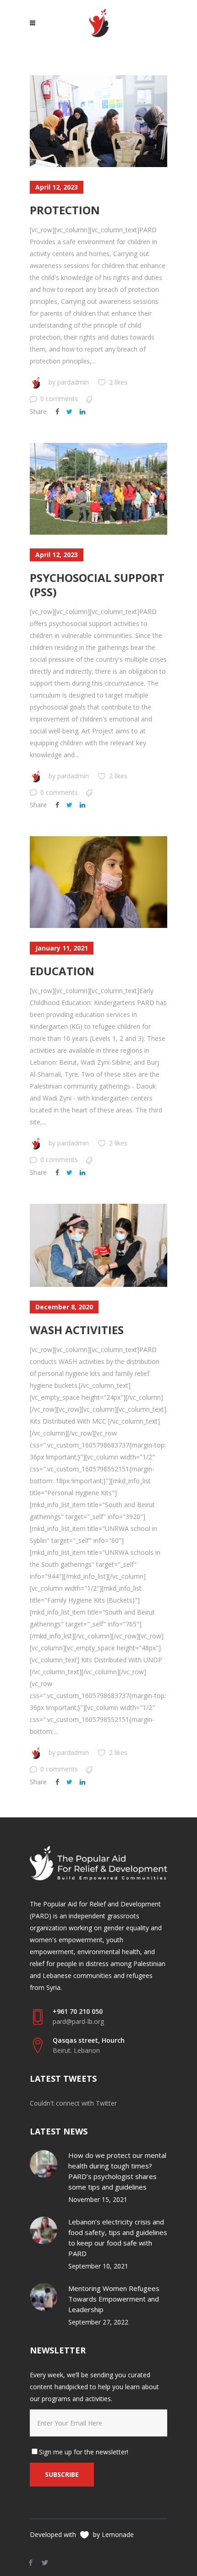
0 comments (59, 399)
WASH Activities (77, 1330)
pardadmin (73, 382)
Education (62, 971)
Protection (65, 210)
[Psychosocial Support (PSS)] (98, 489)
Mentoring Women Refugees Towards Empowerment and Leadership (114, 2299)
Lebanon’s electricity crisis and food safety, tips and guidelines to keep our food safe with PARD (118, 2238)
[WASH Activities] (98, 1245)
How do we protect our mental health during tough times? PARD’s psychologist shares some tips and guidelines (117, 2171)
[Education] (98, 882)
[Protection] (98, 121)
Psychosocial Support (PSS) (97, 585)
